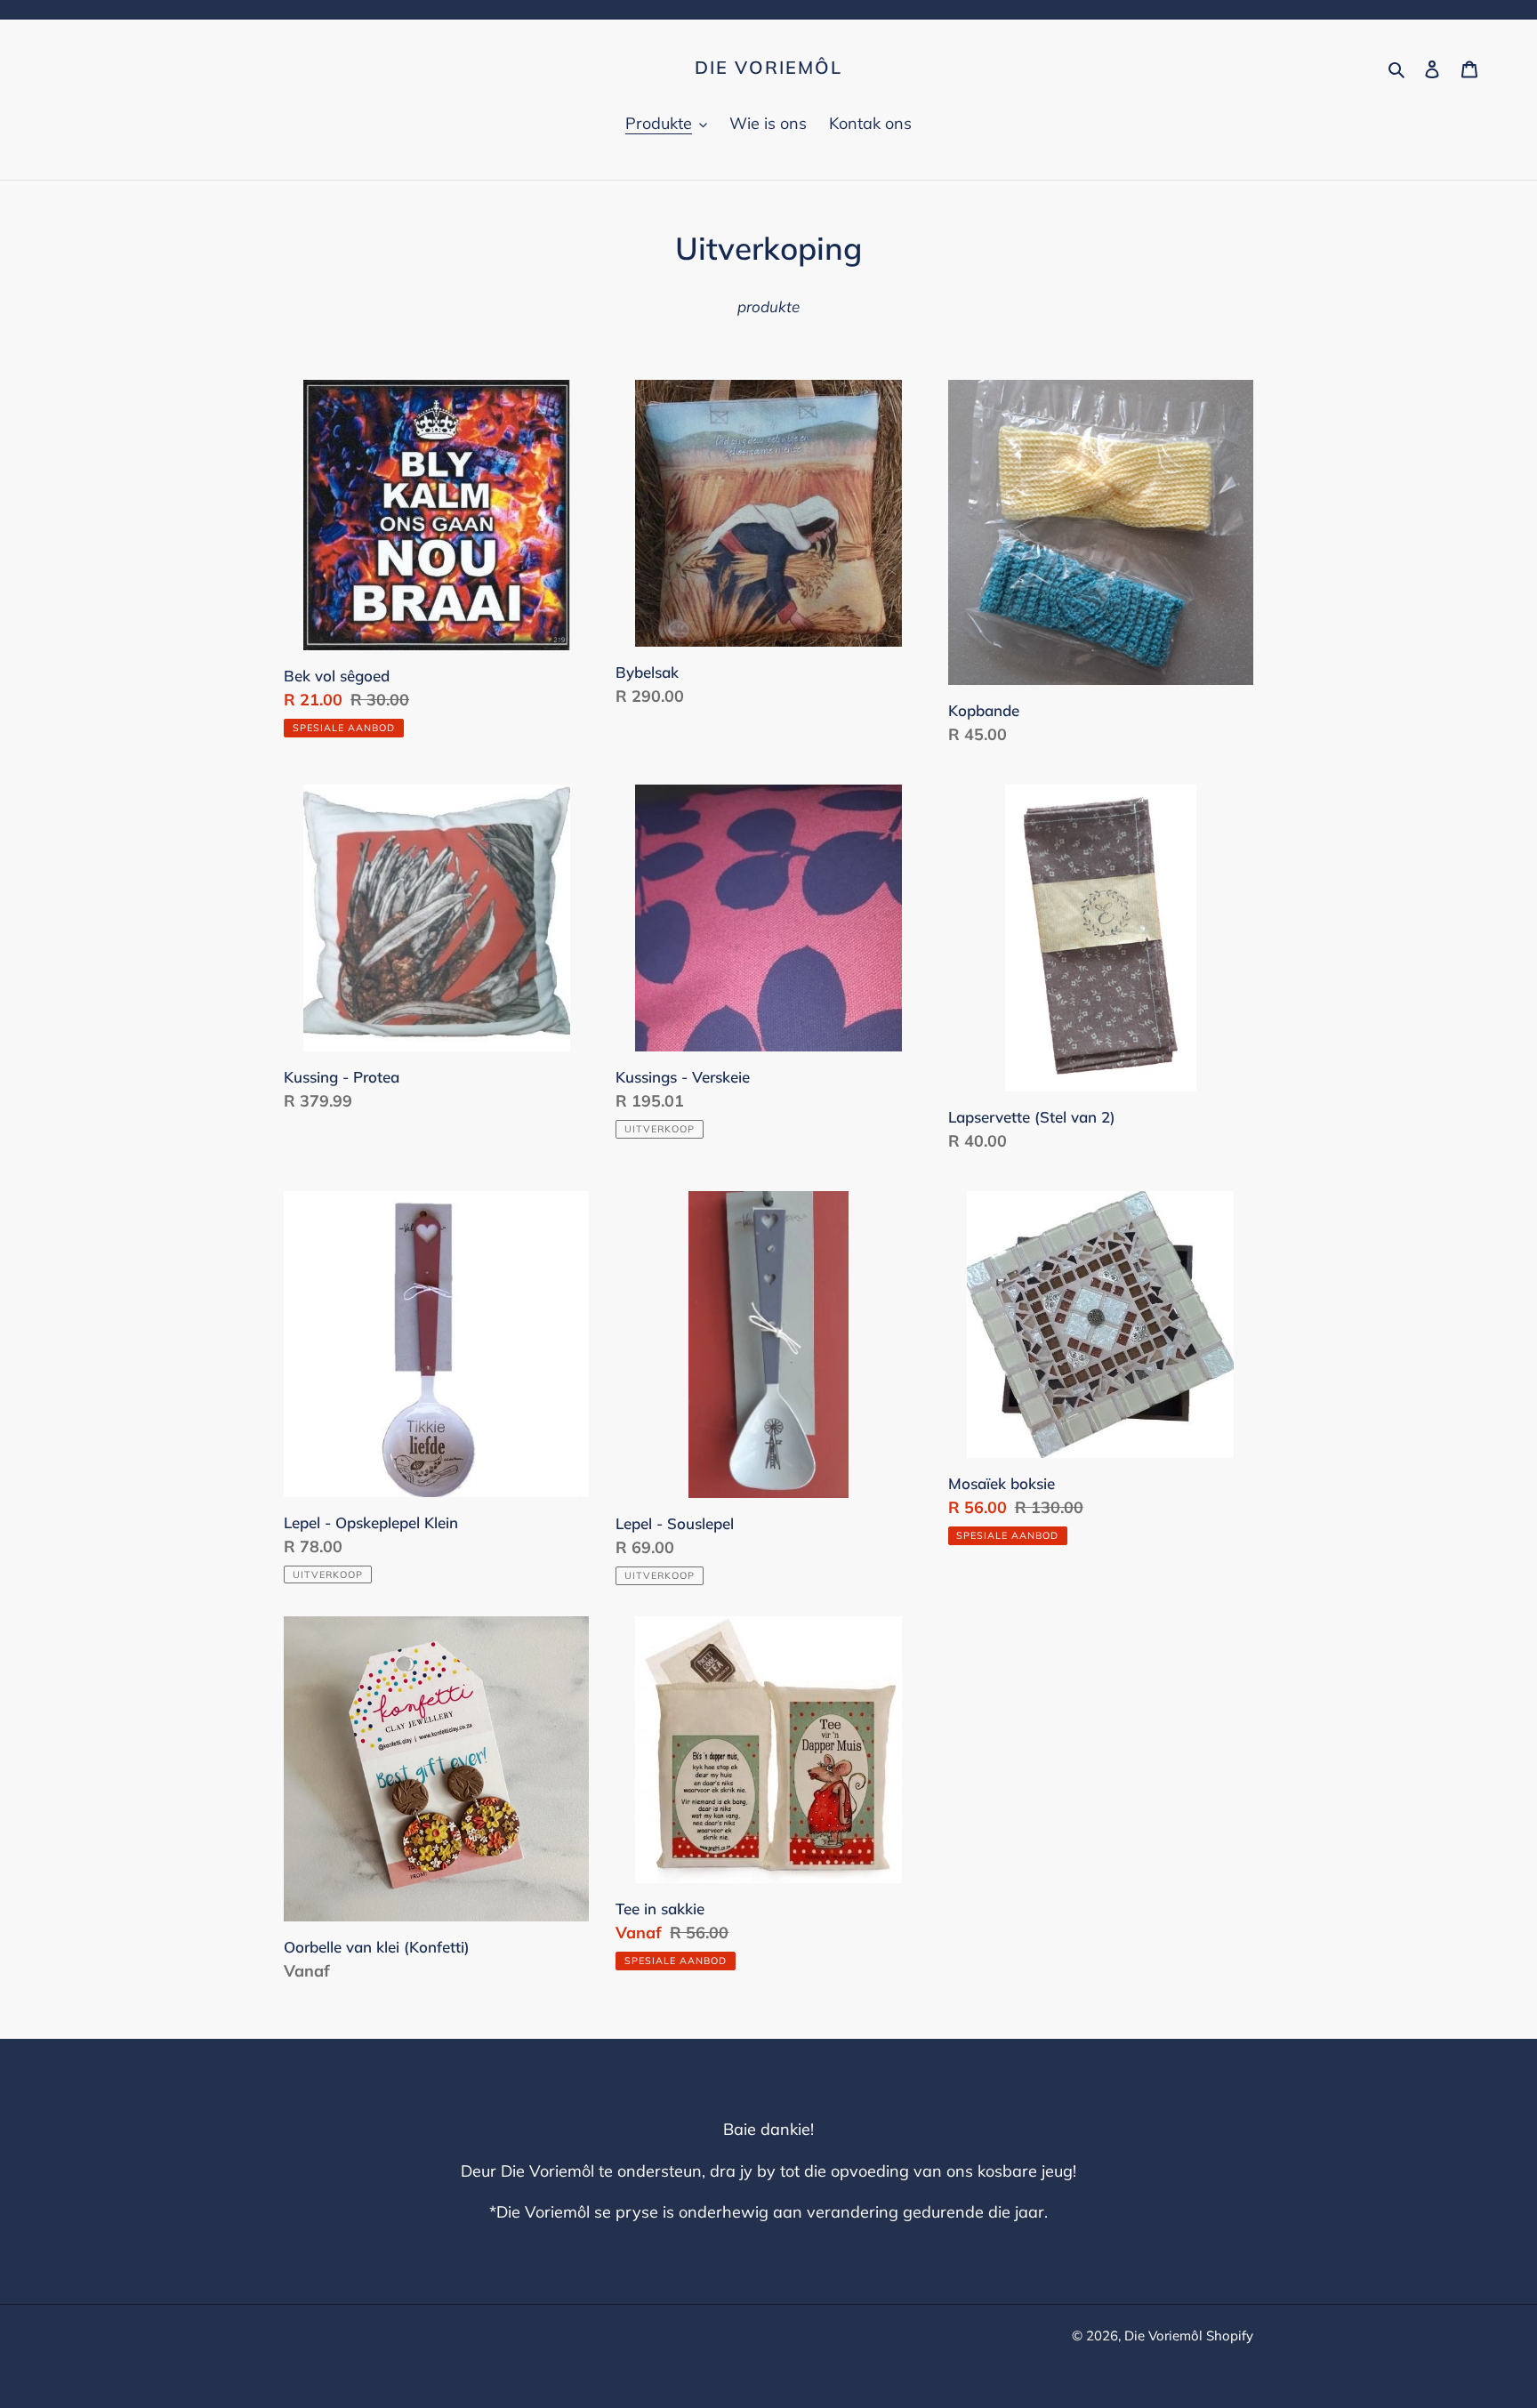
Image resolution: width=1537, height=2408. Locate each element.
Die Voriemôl (768, 68)
